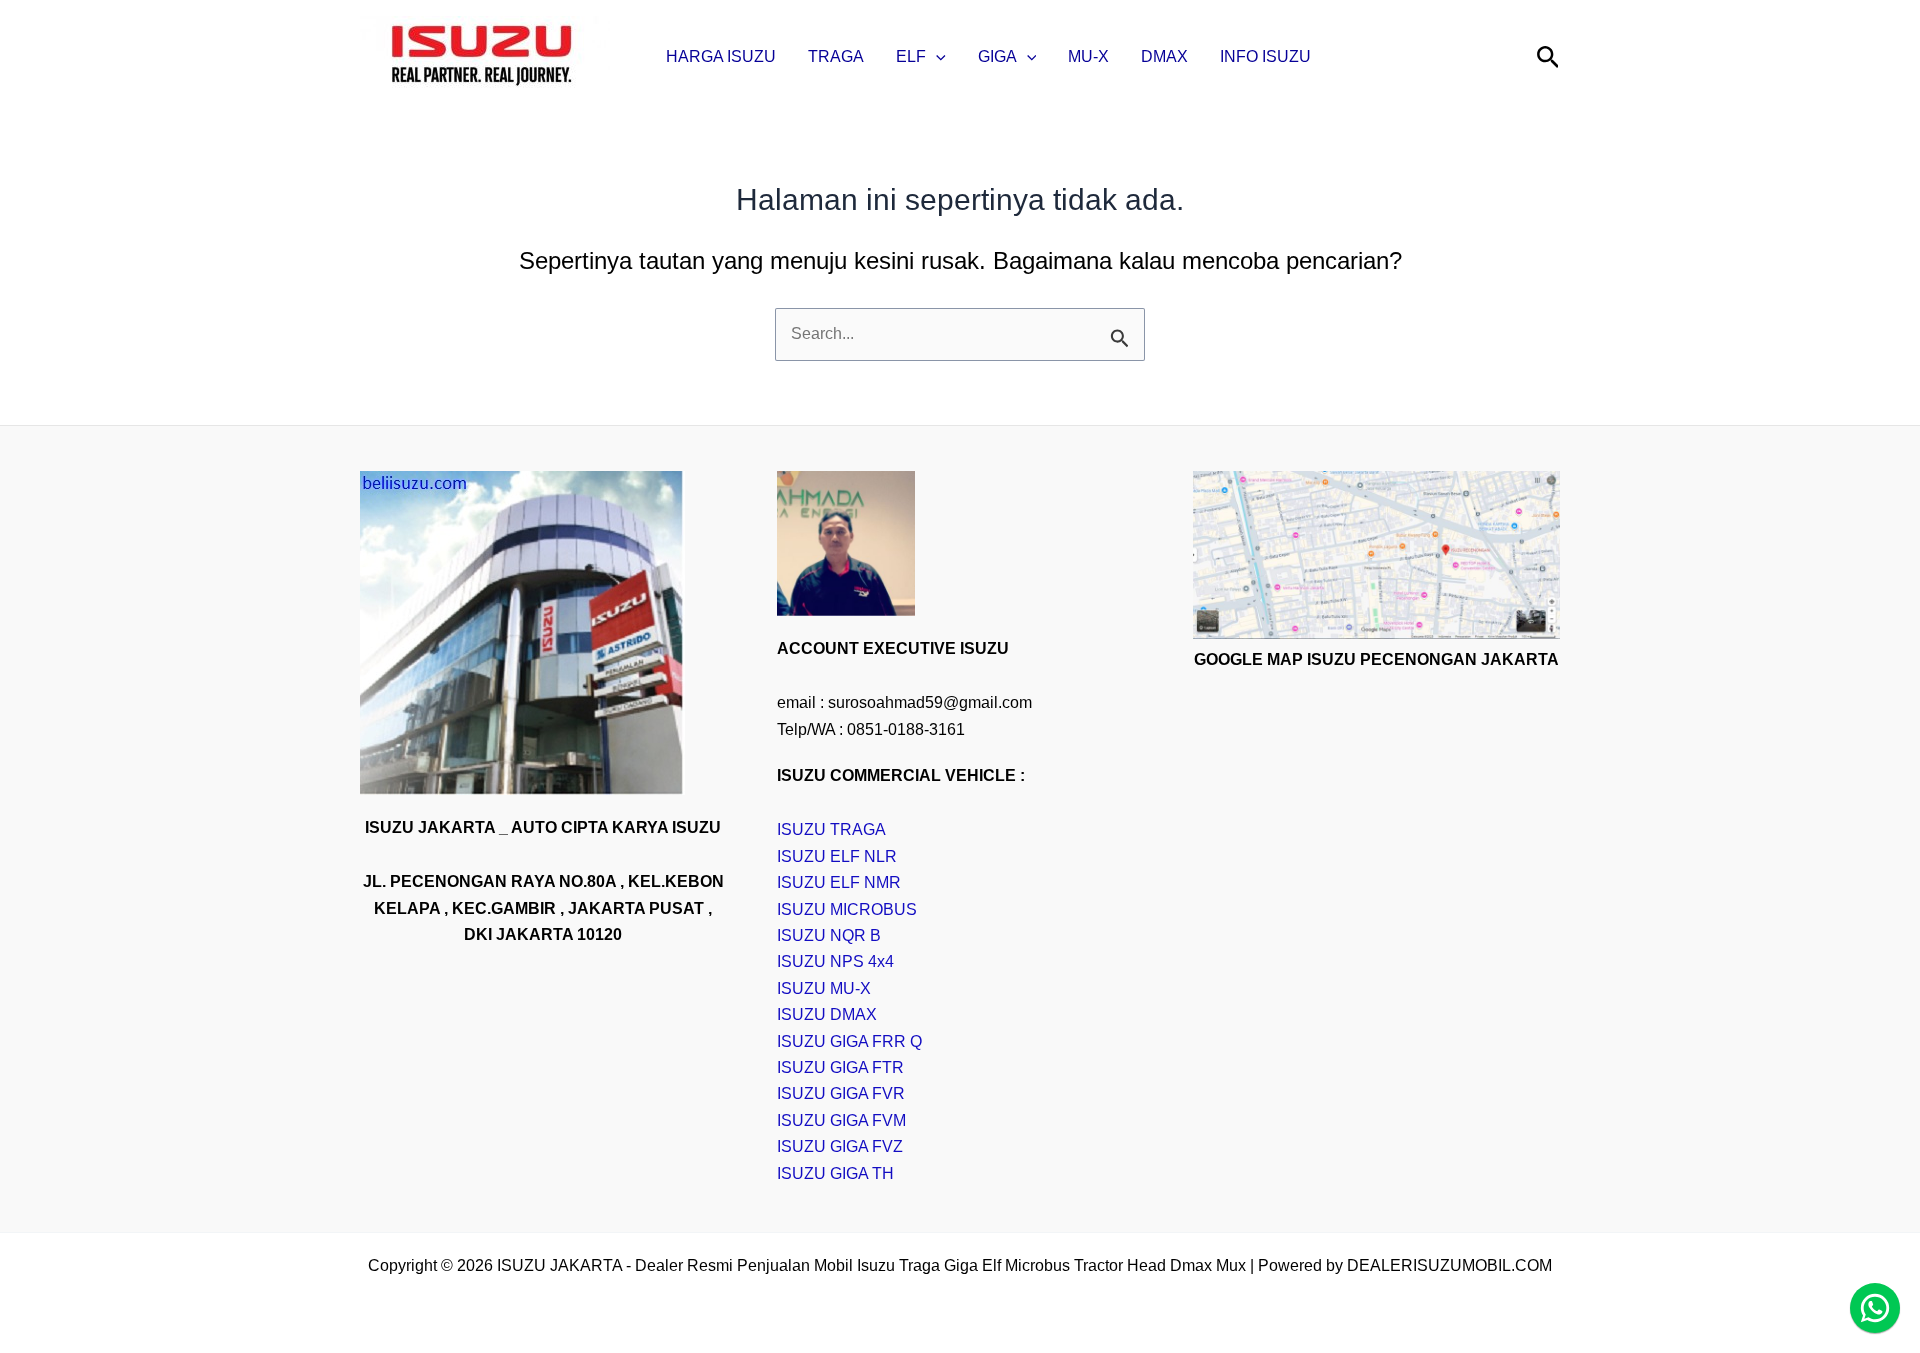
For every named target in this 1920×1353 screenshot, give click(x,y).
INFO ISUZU (1265, 56)
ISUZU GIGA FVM (841, 1120)
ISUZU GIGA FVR (841, 1093)
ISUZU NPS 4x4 (835, 961)
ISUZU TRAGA (831, 829)
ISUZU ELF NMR (839, 882)
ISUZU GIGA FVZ (840, 1146)
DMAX (1164, 56)
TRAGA (836, 56)
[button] (936, 57)
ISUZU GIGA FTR (840, 1067)
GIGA (997, 56)
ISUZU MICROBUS (847, 909)
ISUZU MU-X (824, 988)
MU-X (1088, 56)
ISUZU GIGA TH (835, 1173)
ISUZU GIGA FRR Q (849, 1041)
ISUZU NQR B (829, 935)
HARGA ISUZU (721, 56)
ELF (911, 56)
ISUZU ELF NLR (837, 856)
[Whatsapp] (1875, 1308)
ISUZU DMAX (827, 1014)
